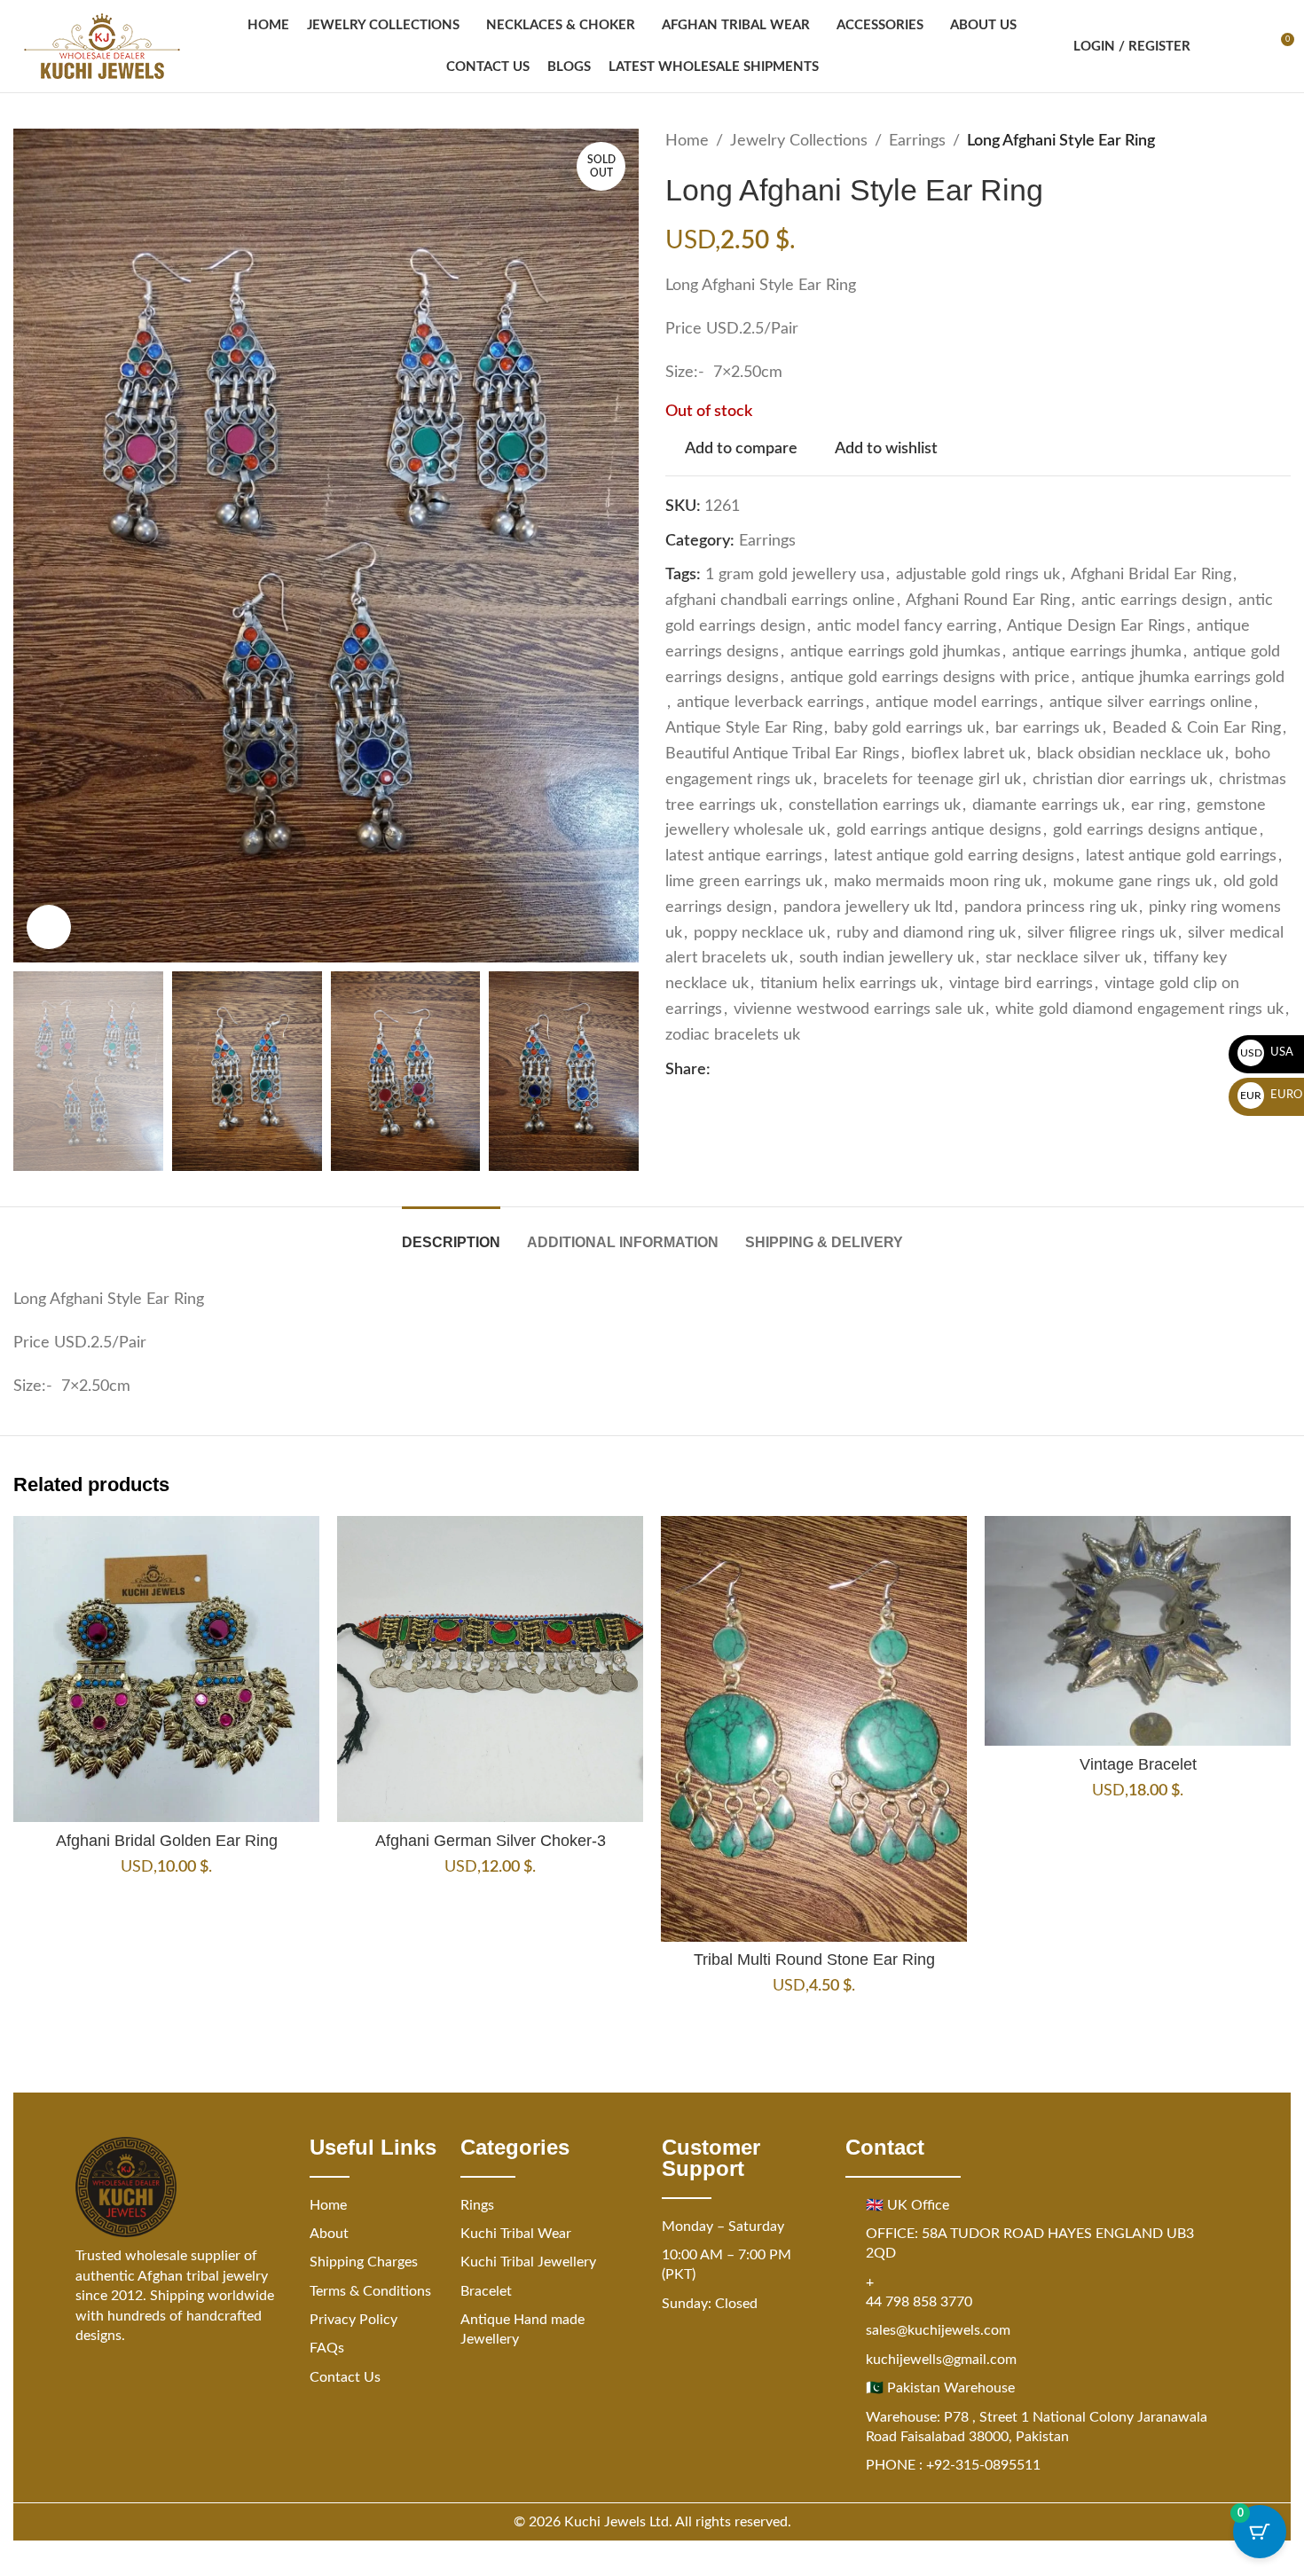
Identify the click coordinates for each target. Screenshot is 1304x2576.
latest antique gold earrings (1181, 856)
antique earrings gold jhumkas (896, 652)
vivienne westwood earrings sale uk (859, 1009)
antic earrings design (1154, 601)
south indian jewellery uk (887, 958)
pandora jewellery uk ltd (868, 907)
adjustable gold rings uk (978, 575)
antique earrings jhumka (1097, 652)
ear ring (1158, 805)
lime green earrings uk (744, 882)
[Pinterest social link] (764, 1070)
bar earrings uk (1048, 728)
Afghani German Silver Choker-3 (491, 1841)
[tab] (451, 1233)
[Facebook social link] (721, 1070)
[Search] (1215, 46)
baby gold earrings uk (909, 728)
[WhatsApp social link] (806, 1070)
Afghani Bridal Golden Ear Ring (167, 1841)
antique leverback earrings (770, 703)
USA (1267, 1052)
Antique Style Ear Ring (744, 728)
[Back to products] (1259, 141)
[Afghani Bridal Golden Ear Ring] (166, 1669)
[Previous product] (1237, 141)
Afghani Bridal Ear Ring (1151, 575)
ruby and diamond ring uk (926, 933)
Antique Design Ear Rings (1096, 626)
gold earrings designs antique (1155, 830)
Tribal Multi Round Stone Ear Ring (814, 1959)
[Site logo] (102, 46)
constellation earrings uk (875, 805)
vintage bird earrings (1021, 984)
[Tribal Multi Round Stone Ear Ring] (814, 1728)
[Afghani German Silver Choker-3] (490, 1669)
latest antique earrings (744, 856)
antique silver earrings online (1151, 703)
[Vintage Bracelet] (1138, 1631)
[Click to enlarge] (49, 927)
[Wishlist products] (1247, 46)
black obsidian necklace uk (1130, 754)
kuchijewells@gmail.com (941, 2360)
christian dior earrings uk (1120, 780)
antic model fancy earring (907, 626)
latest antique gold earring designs (954, 856)
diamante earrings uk (1046, 805)
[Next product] (1280, 141)
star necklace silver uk (1064, 958)
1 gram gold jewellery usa (795, 575)
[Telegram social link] (828, 1070)
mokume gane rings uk (1132, 882)
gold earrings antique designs (939, 830)
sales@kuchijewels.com (938, 2330)
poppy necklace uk (759, 933)
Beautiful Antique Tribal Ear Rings (782, 754)
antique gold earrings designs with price (930, 678)
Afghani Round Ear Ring (988, 601)
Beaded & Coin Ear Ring (1197, 728)
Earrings (917, 141)
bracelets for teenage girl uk (922, 780)
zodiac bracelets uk (733, 1035)
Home (687, 141)
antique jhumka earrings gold (1183, 678)
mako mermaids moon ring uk (938, 882)
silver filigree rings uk (1102, 933)
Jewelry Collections (799, 141)
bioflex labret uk (968, 754)
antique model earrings (957, 703)
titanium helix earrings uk (849, 984)
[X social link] (742, 1070)
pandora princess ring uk (1051, 907)
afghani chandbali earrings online (780, 601)
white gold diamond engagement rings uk (1139, 1009)
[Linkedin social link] (785, 1070)
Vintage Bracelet (1138, 1764)
